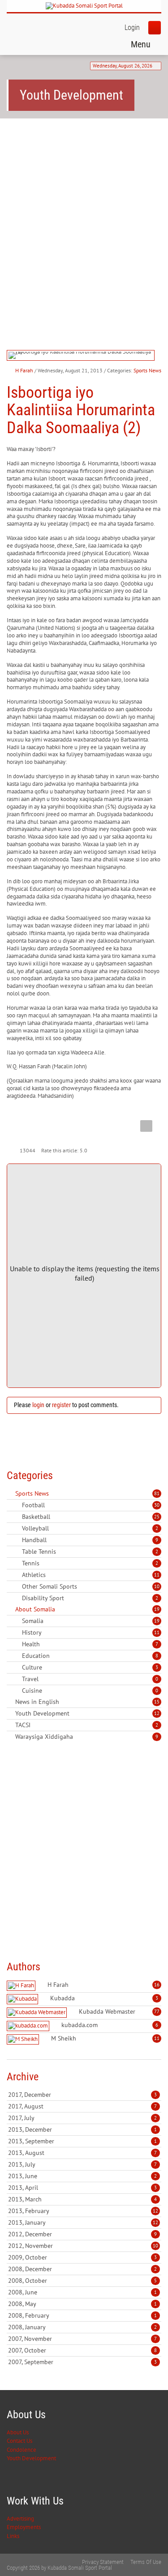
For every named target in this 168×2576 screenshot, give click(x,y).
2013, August (82, 2153)
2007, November (82, 2339)
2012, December (82, 2234)
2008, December (82, 2269)
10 (157, 1586)
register (61, 1405)
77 (157, 2011)
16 (157, 1985)
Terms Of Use (146, 2562)
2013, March (82, 2199)
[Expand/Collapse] (55, 1493)
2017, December (82, 2095)
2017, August (82, 2106)
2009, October (82, 2257)
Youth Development (31, 2458)
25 (157, 1517)
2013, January (83, 2222)
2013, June (82, 2176)
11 (157, 1575)
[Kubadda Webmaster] (38, 2013)
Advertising (20, 2519)
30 (157, 1505)
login (38, 1405)
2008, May (82, 2304)
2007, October (82, 2350)
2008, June (82, 2292)
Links (13, 2536)
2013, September (82, 2141)
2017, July (82, 2118)
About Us (18, 2432)
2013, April (82, 2188)
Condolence (22, 2450)
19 (157, 1609)
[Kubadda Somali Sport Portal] (84, 6)
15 (157, 1702)
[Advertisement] (84, 216)
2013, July (82, 2164)
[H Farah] (22, 1986)
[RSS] (10, 1493)
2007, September (82, 2362)
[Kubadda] (24, 1999)
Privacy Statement (103, 2562)
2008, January (82, 2327)
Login (132, 27)
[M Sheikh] (24, 2039)
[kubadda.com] (29, 2026)
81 (157, 1493)
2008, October (82, 2281)
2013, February (83, 2211)
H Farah (24, 370)
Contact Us (19, 2441)
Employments (24, 2527)
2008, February (82, 2315)
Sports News (147, 370)
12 (157, 1713)
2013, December (82, 2129)
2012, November (83, 2246)
